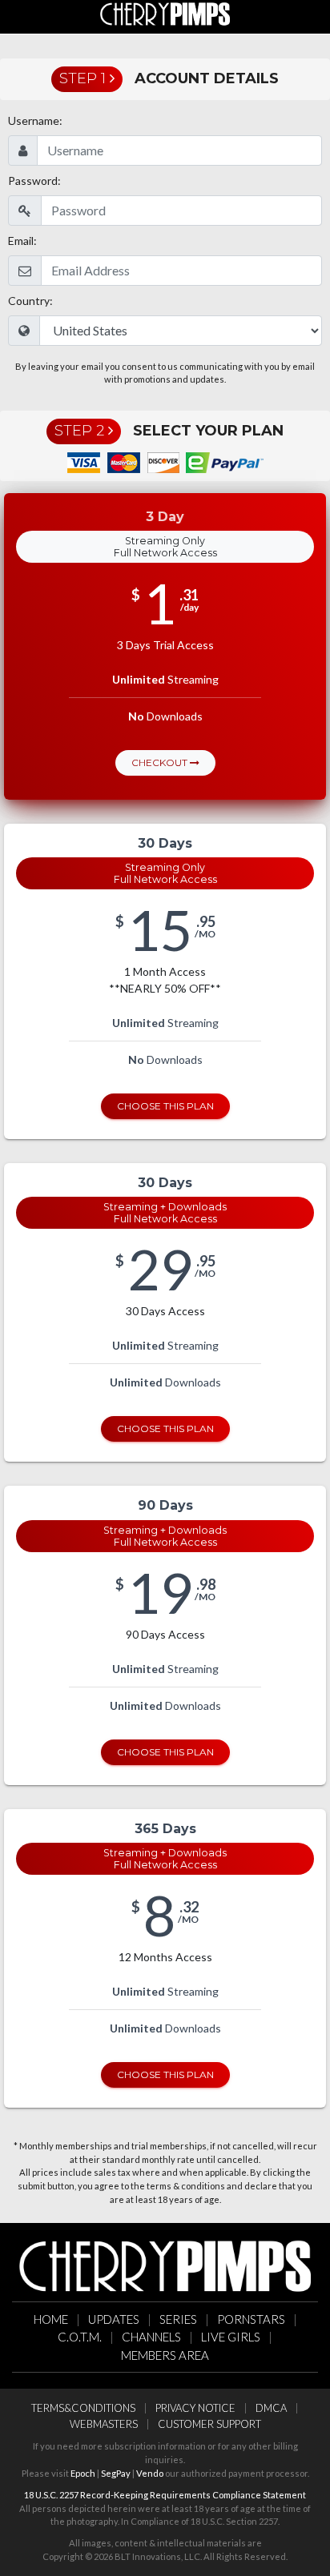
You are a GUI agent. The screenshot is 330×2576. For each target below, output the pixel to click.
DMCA (271, 2408)
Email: (22, 241)
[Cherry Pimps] (165, 14)
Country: (30, 301)
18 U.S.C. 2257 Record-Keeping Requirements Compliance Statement (165, 2495)
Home (51, 2319)
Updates (114, 2319)
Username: (35, 120)
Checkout (161, 762)
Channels (151, 2337)
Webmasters (104, 2424)
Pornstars (251, 2319)
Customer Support (209, 2424)
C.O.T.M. (80, 2337)
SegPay (116, 2473)
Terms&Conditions (83, 2408)
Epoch (83, 2473)
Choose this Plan (165, 1106)
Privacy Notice (195, 2408)
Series (178, 2319)
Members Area (165, 2355)
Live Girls (231, 2337)
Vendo (150, 2473)
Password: (34, 181)
